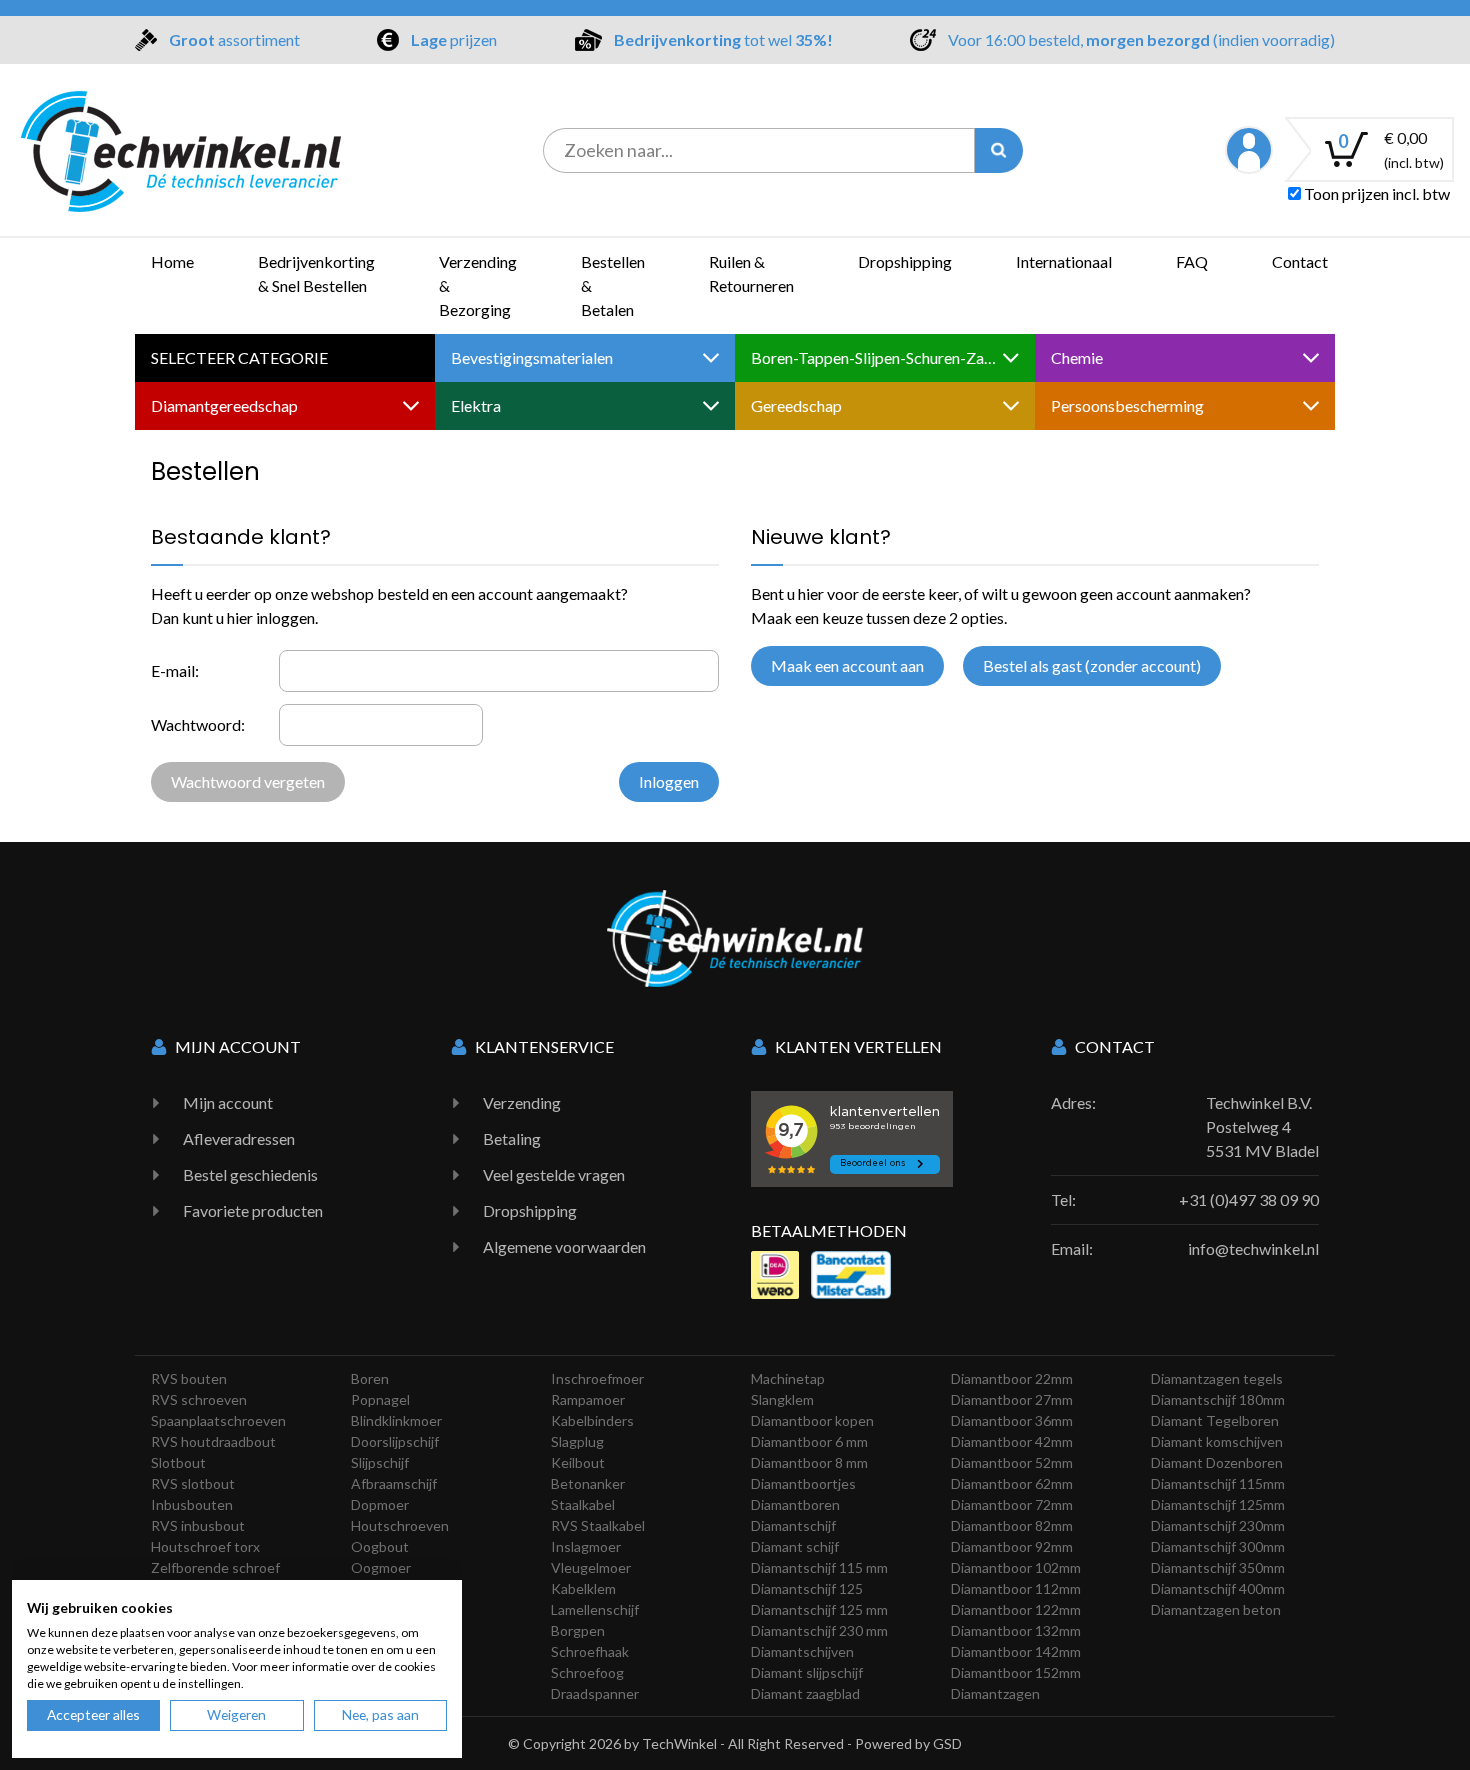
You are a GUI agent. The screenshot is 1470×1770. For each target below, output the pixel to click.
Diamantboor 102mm (1016, 1567)
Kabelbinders (592, 1420)
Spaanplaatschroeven (218, 1420)
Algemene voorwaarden (564, 1246)
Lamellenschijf (595, 1609)
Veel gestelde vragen (554, 1174)
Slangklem (782, 1399)
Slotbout (178, 1462)
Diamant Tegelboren (1215, 1420)
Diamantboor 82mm (1012, 1525)
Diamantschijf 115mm (1218, 1483)
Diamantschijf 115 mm (819, 1567)
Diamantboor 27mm (1012, 1399)
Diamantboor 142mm (1016, 1651)
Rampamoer (588, 1399)
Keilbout (578, 1462)
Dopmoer (380, 1504)
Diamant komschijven (1217, 1441)
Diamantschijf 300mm (1218, 1546)
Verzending (522, 1102)
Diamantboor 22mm (1012, 1378)
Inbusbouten (192, 1504)
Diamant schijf (795, 1546)
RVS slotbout (193, 1483)
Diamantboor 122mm (1016, 1609)
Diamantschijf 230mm (1218, 1525)
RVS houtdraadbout (213, 1441)
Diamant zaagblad (805, 1693)
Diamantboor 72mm (1012, 1504)
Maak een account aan (847, 665)
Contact (1300, 261)
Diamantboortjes (803, 1483)
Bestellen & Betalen (613, 285)
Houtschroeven (400, 1525)
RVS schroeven (199, 1399)
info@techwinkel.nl (1253, 1248)
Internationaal (1064, 261)
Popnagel (380, 1399)
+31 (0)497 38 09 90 (1249, 1199)
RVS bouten (189, 1378)
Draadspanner (595, 1693)
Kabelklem (583, 1588)
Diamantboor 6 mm (809, 1441)
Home (172, 261)
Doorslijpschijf (395, 1441)
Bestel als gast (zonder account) (1092, 665)
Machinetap (788, 1378)
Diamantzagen (995, 1693)
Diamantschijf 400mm (1218, 1588)
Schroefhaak (590, 1651)
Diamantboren (795, 1504)
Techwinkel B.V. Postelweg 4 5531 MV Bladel (1262, 1126)
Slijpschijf (380, 1462)
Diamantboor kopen (812, 1420)
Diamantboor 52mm (1012, 1462)
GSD (947, 1743)
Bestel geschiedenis (250, 1174)
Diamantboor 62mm (1012, 1483)
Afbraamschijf (394, 1483)
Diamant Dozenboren (1217, 1462)
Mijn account (228, 1102)
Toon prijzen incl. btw (1375, 193)
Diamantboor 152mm (1016, 1672)
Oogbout (380, 1546)
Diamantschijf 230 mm (819, 1630)
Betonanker (588, 1483)
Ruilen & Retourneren (751, 273)
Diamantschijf (793, 1525)
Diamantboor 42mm (1012, 1441)
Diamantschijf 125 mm (819, 1609)
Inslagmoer (586, 1546)
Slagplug (577, 1441)
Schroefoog (587, 1672)
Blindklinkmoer (396, 1420)
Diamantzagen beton (1216, 1609)
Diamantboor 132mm (1016, 1630)
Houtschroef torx (205, 1546)
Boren (370, 1378)
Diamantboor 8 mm (809, 1462)
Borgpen (578, 1630)
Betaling (512, 1138)
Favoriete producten (253, 1210)
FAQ (1192, 261)
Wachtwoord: (198, 724)
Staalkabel (583, 1504)
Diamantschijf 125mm (1218, 1504)
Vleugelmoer (591, 1567)
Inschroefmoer (597, 1378)
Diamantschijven (802, 1651)
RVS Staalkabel (598, 1525)
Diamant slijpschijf (807, 1672)
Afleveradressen (239, 1138)
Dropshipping (905, 261)
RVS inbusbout (198, 1525)
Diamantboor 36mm (1012, 1420)
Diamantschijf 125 (807, 1588)
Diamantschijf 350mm (1218, 1567)
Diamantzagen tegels (1217, 1378)
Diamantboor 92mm (1012, 1546)
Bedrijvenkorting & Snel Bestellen (316, 273)
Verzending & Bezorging (478, 285)
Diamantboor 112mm (1016, 1588)
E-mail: (175, 670)
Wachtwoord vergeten (248, 781)
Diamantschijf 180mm (1218, 1399)
